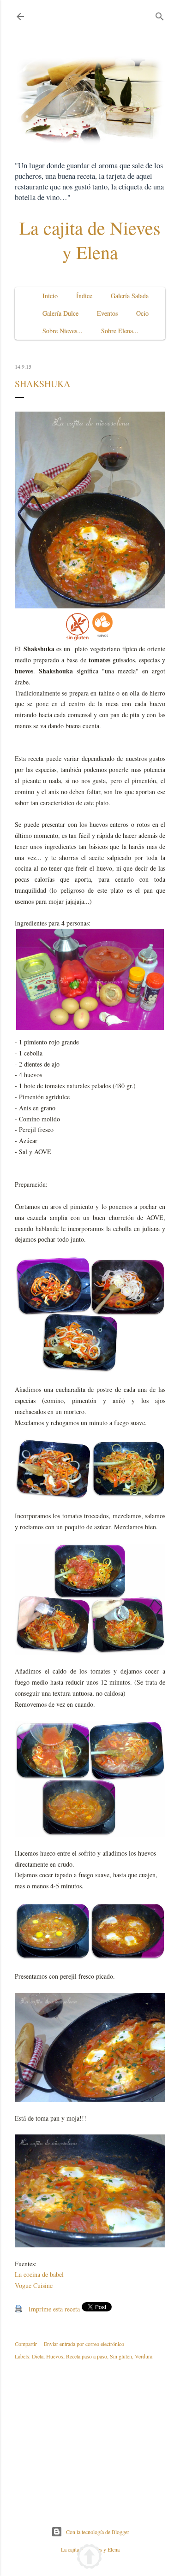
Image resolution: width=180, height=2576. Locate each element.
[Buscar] (160, 15)
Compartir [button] (26, 2344)
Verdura (144, 2356)
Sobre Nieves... (63, 331)
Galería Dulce (60, 313)
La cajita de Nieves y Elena (90, 240)
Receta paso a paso (87, 2356)
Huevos (55, 2356)
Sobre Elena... (120, 331)
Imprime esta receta (54, 2309)
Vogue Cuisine (34, 2285)
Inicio (50, 296)
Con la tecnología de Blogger (98, 2532)
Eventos (107, 313)
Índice (84, 296)
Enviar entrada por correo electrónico (84, 2344)
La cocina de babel (39, 2274)
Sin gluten (121, 2356)
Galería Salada (130, 296)
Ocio (142, 313)
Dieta (38, 2356)
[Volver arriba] (89, 2558)
